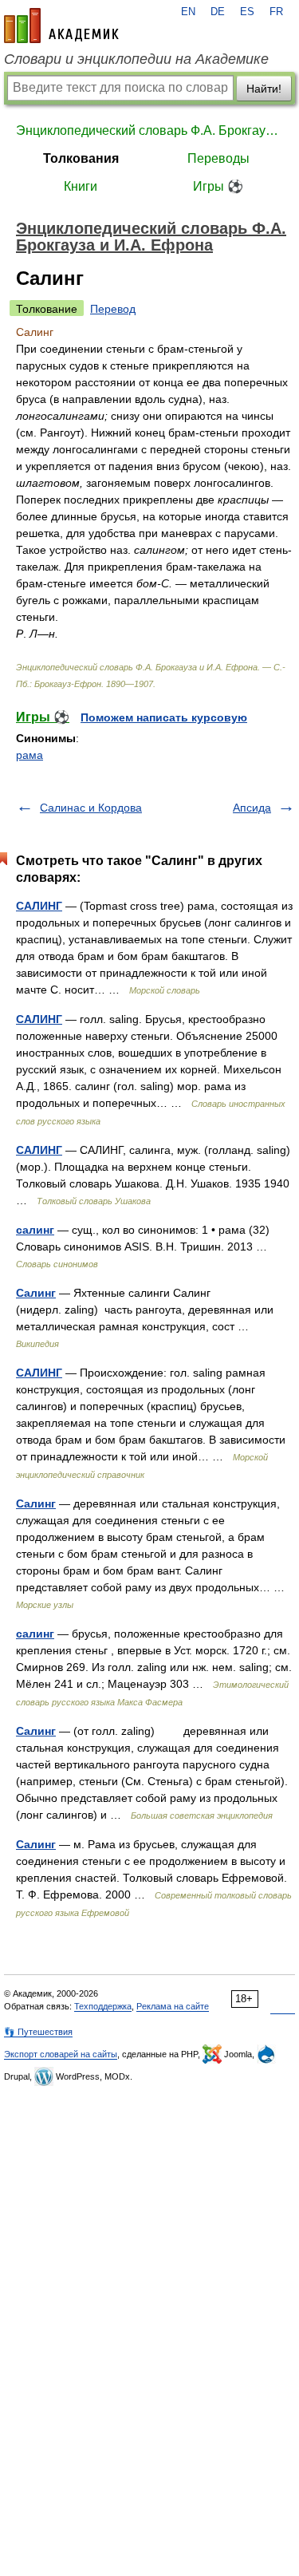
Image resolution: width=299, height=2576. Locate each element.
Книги (81, 186)
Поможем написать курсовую (164, 717)
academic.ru (61, 26)
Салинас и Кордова (91, 808)
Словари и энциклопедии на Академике (136, 59)
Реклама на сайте (173, 2006)
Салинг (36, 1293)
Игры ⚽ (218, 186)
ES (247, 12)
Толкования (81, 158)
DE (218, 12)
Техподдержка (103, 2006)
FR (276, 12)
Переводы (218, 158)
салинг (35, 1230)
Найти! (264, 89)
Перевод (113, 309)
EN (188, 12)
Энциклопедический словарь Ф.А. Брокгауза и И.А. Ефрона (149, 130)
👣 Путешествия (38, 2032)
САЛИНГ (39, 906)
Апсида (252, 808)
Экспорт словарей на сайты (61, 2054)
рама (30, 755)
